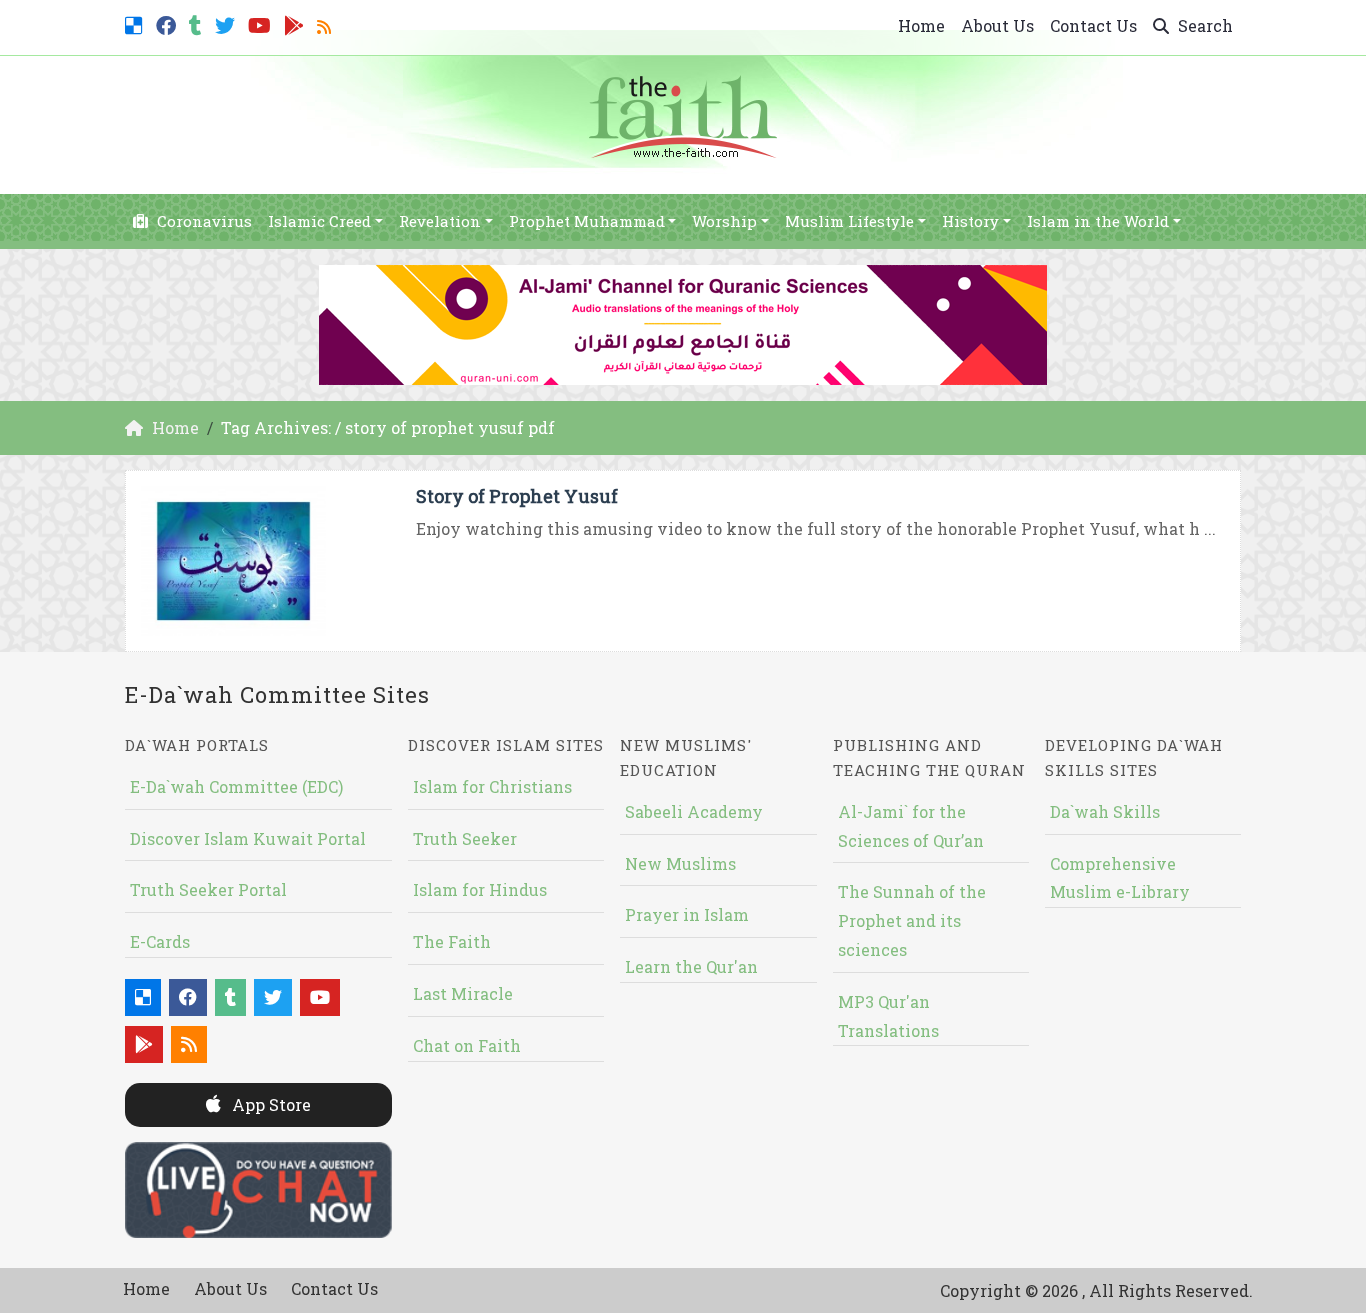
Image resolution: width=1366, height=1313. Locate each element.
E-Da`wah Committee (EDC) (236, 786)
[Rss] (326, 23)
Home (921, 25)
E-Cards (160, 941)
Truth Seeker (465, 838)
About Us (997, 25)
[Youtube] (262, 23)
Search (1203, 25)
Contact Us (1093, 25)
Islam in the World (1098, 221)
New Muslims (680, 863)
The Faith (452, 941)
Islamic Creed (319, 221)
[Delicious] (136, 23)
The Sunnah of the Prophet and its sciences (912, 920)
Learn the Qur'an (691, 966)
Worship (724, 221)
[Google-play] (296, 23)
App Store (269, 1104)
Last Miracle (463, 993)
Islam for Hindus (480, 889)
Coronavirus (202, 221)
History (970, 221)
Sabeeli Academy (694, 811)
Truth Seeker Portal (208, 889)
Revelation (440, 221)
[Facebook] (168, 23)
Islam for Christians (492, 786)
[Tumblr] (198, 23)
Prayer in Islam (687, 914)
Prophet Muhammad (587, 221)
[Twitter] (227, 23)
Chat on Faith (467, 1045)
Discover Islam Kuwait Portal (248, 838)
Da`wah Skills (1105, 811)
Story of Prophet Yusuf (517, 496)
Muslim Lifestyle (849, 221)
